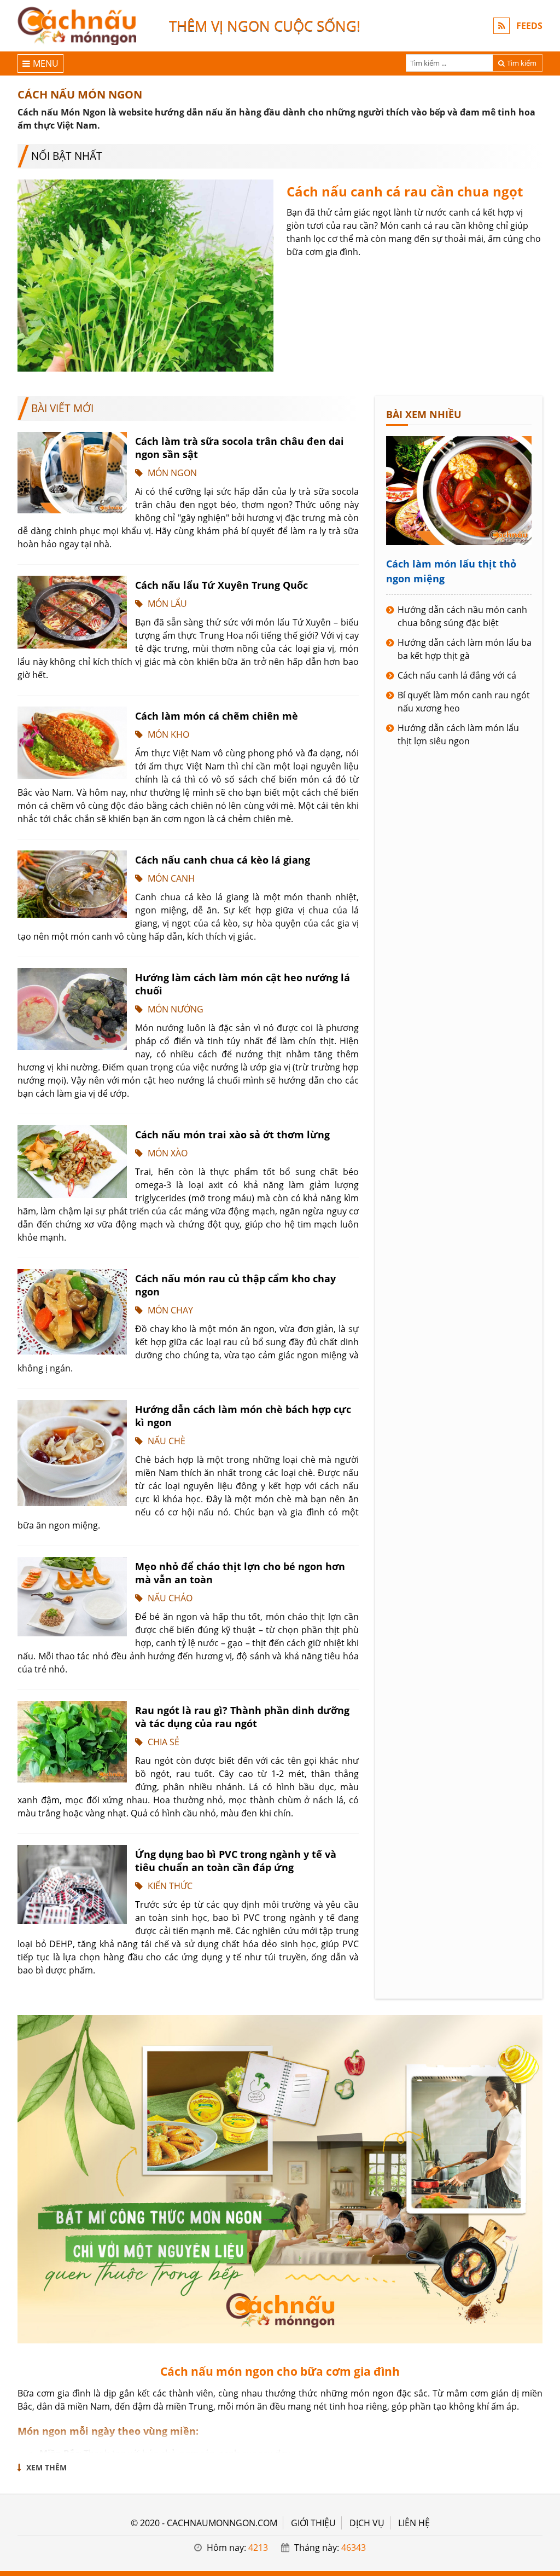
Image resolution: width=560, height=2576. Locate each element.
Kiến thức (170, 1886)
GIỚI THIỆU (313, 2523)
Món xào (168, 1153)
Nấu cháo (170, 1598)
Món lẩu (167, 604)
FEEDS (529, 26)
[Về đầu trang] (546, 1032)
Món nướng (176, 1009)
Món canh (171, 878)
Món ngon (172, 473)
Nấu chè (167, 1441)
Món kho (168, 734)
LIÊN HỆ (414, 2523)
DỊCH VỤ (367, 2523)
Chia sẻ (164, 1742)
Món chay (170, 1310)
